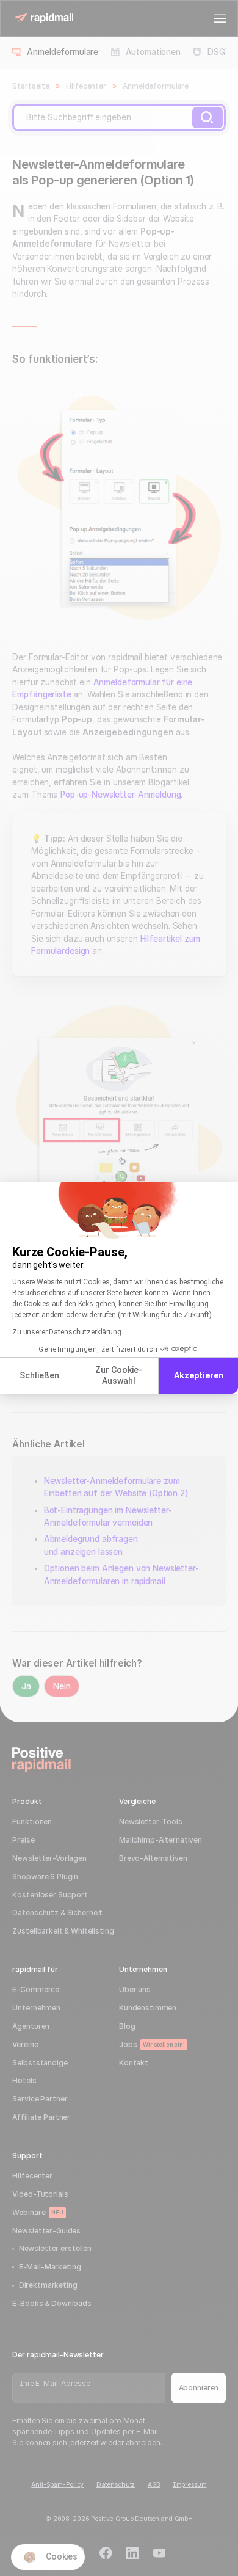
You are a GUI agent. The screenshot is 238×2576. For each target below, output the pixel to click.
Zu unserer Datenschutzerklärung (67, 1332)
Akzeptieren (199, 1375)
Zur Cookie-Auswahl (119, 1375)
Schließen (39, 1375)
